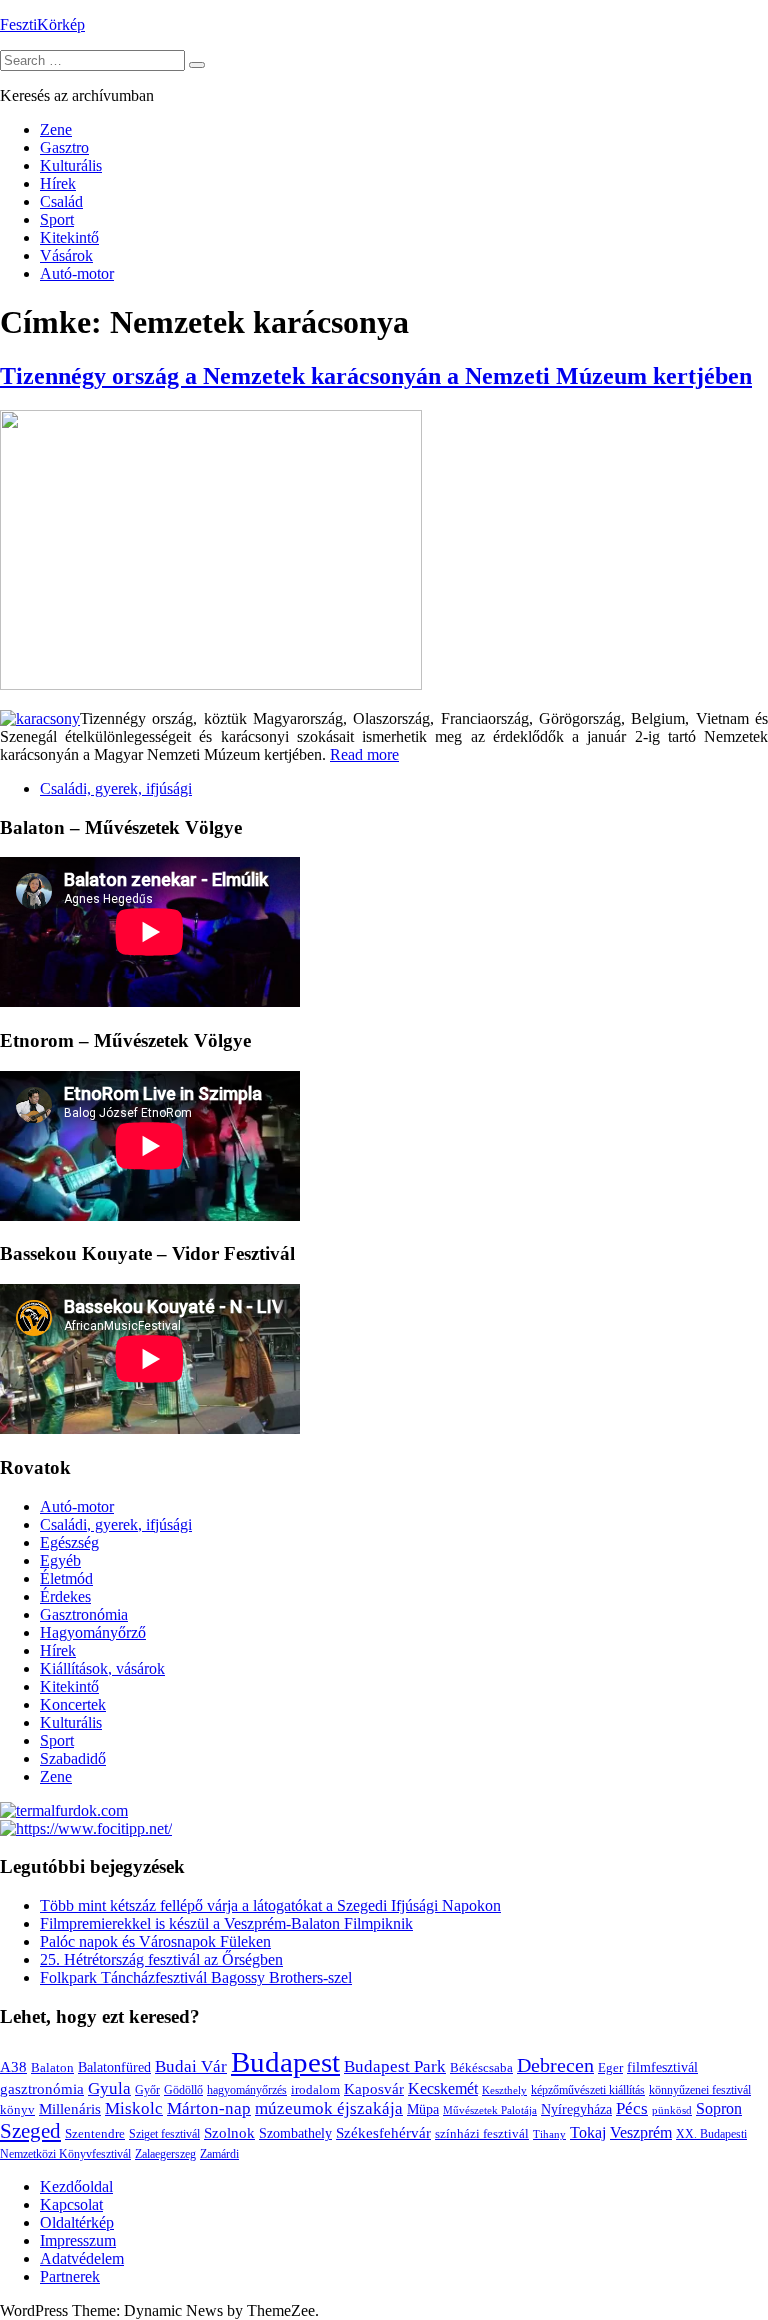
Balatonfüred (114, 2067)
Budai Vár (191, 2066)
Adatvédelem (82, 2258)
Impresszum (78, 2240)
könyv (17, 2109)
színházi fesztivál (482, 2134)
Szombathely (295, 2133)
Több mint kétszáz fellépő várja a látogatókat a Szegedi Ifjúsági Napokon (270, 1905)
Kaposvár (374, 2088)
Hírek (58, 183)
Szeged (30, 2131)
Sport (57, 219)
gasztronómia (42, 2088)
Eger (610, 2067)
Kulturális (71, 165)
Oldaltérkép (77, 2222)
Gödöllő (183, 2090)
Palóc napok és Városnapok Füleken (155, 1941)
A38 (13, 2067)
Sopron (719, 2108)
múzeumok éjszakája (329, 2108)
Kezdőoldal (76, 2186)
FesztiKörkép (42, 24)
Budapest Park (395, 2066)
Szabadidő (73, 1758)
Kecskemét (443, 2089)
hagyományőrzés (247, 2090)
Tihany (549, 2134)
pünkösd (672, 2110)
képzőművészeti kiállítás (588, 2090)
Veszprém (641, 2132)
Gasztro (64, 147)
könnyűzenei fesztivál (700, 2090)
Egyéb (60, 1560)
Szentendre (95, 2133)
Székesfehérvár (383, 2132)
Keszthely (504, 2090)
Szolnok (229, 2133)
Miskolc (134, 2108)
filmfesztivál (662, 2067)
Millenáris (70, 2109)
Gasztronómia (84, 1614)
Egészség (69, 1542)
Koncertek (73, 1704)
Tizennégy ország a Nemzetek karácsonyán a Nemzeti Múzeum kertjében (376, 376)
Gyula (109, 2088)
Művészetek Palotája (490, 2110)
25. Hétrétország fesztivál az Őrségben (161, 1959)
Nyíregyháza (576, 2109)
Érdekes (65, 1596)
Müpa (423, 2109)
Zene (56, 129)
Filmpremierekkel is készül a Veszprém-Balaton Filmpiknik (226, 1923)
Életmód (66, 1578)
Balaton (52, 2067)
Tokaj (588, 2132)
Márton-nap (209, 2108)
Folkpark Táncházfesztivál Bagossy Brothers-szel (196, 1977)
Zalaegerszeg (165, 2154)
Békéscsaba (481, 2067)
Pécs (632, 2108)
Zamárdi (219, 2154)
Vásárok (66, 255)
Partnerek (70, 2276)
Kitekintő (69, 237)
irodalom (315, 2089)
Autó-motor (77, 273)
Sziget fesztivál (164, 2134)
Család (61, 201)
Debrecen (555, 2065)
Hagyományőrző (93, 1632)
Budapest (285, 2062)
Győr (147, 2090)
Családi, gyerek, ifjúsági (116, 788)
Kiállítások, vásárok (102, 1668)
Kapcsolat (71, 2204)
